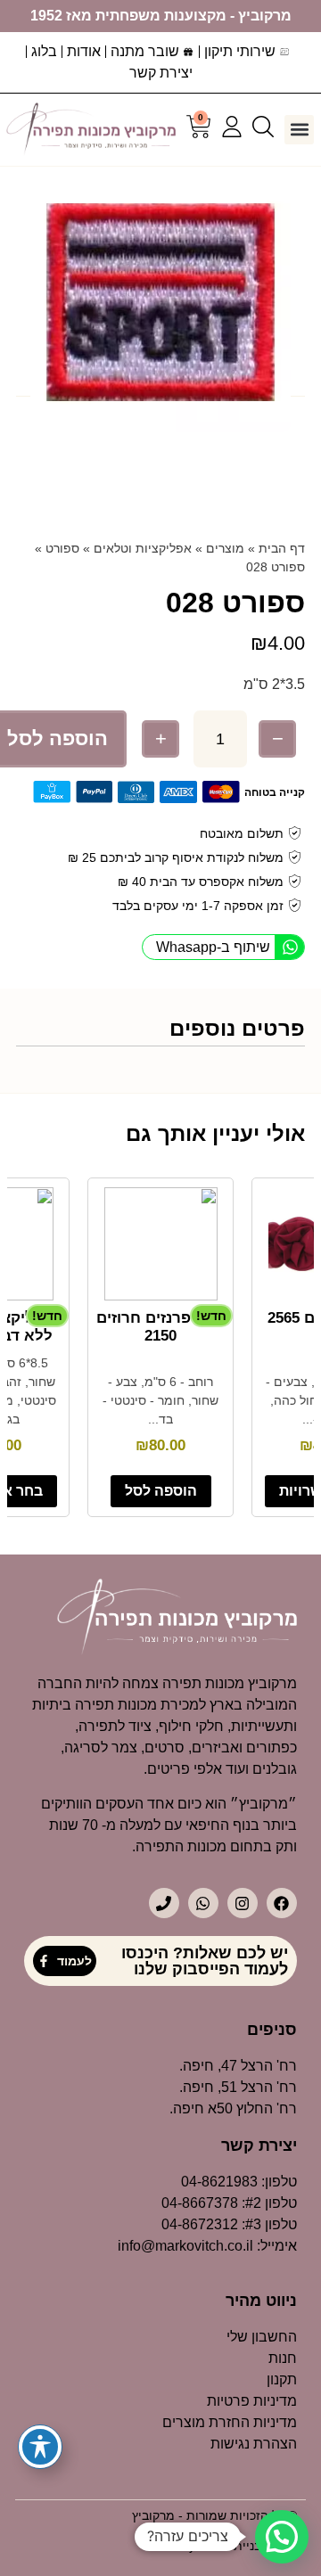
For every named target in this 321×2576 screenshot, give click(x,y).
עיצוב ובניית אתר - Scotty (229, 2546)
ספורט (62, 548)
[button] (299, 130)
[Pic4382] (160, 302)
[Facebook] (282, 1903)
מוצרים (225, 548)
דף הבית (282, 548)
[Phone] (164, 1903)
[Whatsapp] (203, 1903)
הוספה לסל (161, 1491)
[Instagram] (243, 1903)
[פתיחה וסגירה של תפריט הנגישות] (40, 2447)
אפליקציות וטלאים (143, 548)
